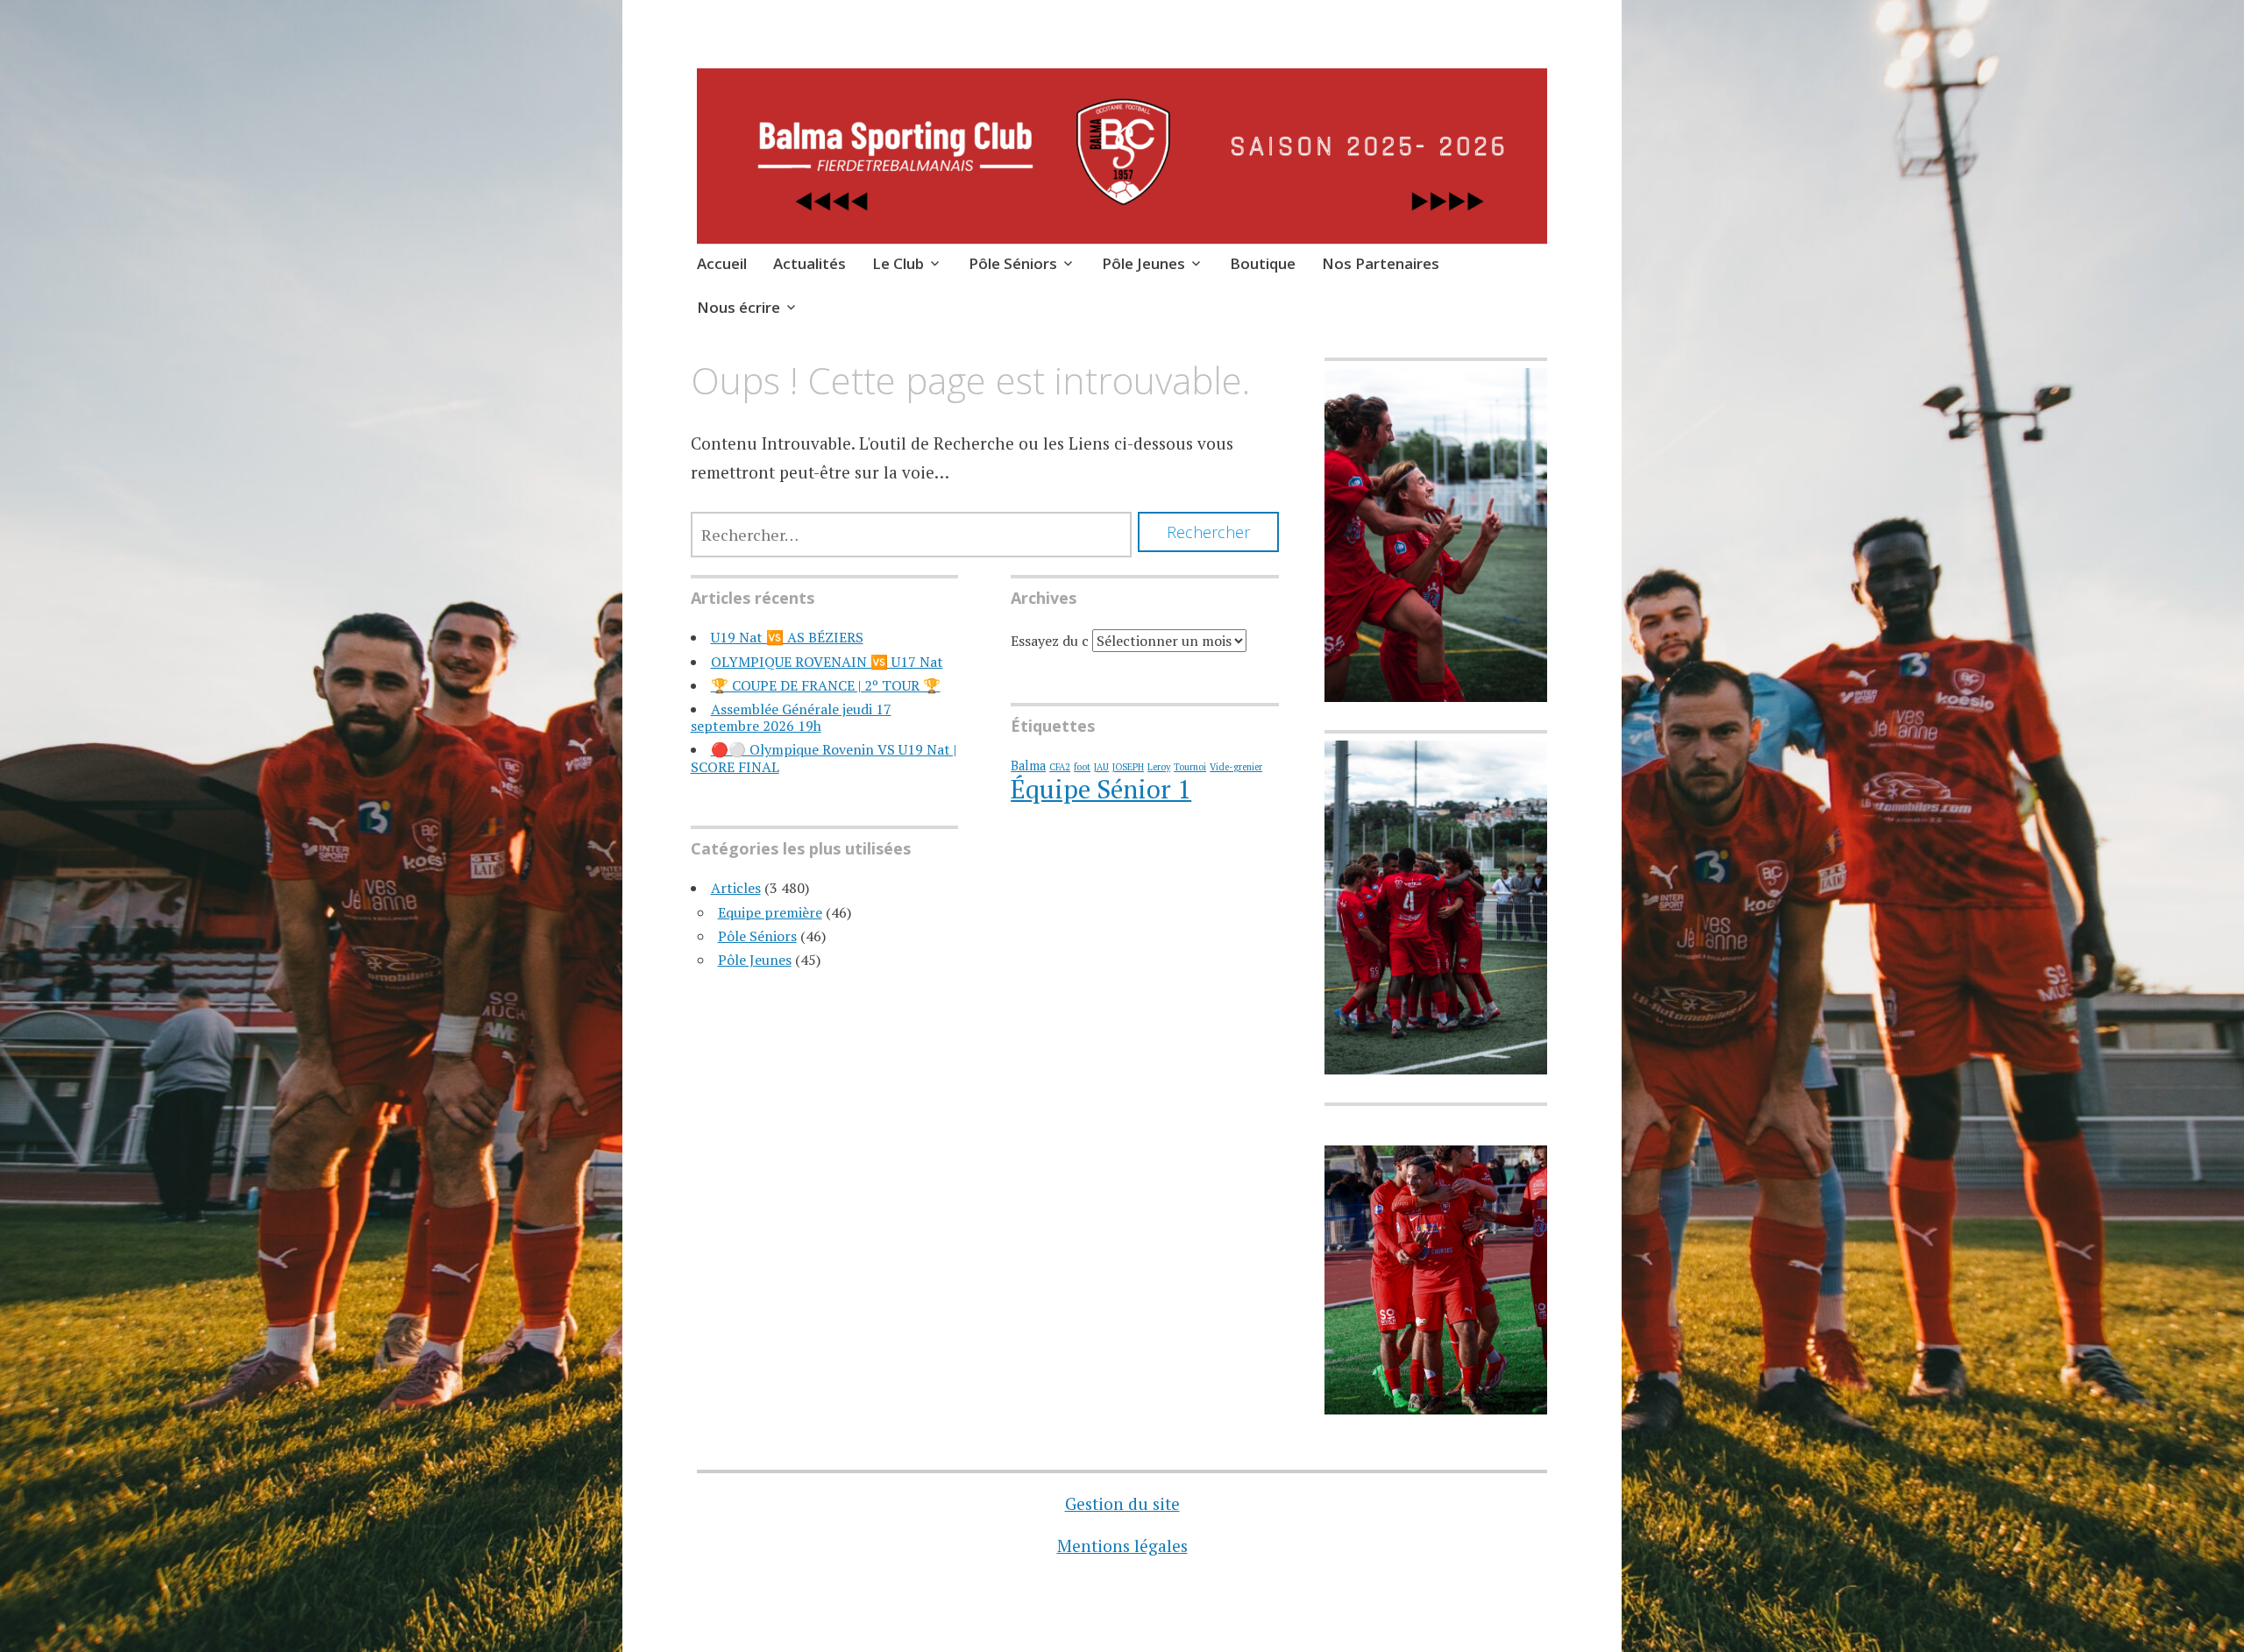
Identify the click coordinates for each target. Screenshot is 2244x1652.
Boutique (1263, 263)
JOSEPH (1128, 767)
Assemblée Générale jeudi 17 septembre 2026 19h (791, 717)
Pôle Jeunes (1143, 263)
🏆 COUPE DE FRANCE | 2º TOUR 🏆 (826, 685)
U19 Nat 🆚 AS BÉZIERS (787, 637)
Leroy (1159, 767)
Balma (1028, 766)
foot (1082, 767)
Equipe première (770, 912)
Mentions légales (1122, 1546)
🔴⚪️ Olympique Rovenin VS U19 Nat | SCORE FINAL (824, 758)
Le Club (898, 263)
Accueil (722, 263)
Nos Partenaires (1381, 263)
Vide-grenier (1236, 767)
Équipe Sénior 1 (1101, 789)
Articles (736, 888)
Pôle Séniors (1013, 263)
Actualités (810, 263)
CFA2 (1060, 767)
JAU (1101, 767)
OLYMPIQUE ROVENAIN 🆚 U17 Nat (827, 662)
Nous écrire (739, 307)
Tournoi (1190, 767)
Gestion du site (1122, 1503)
